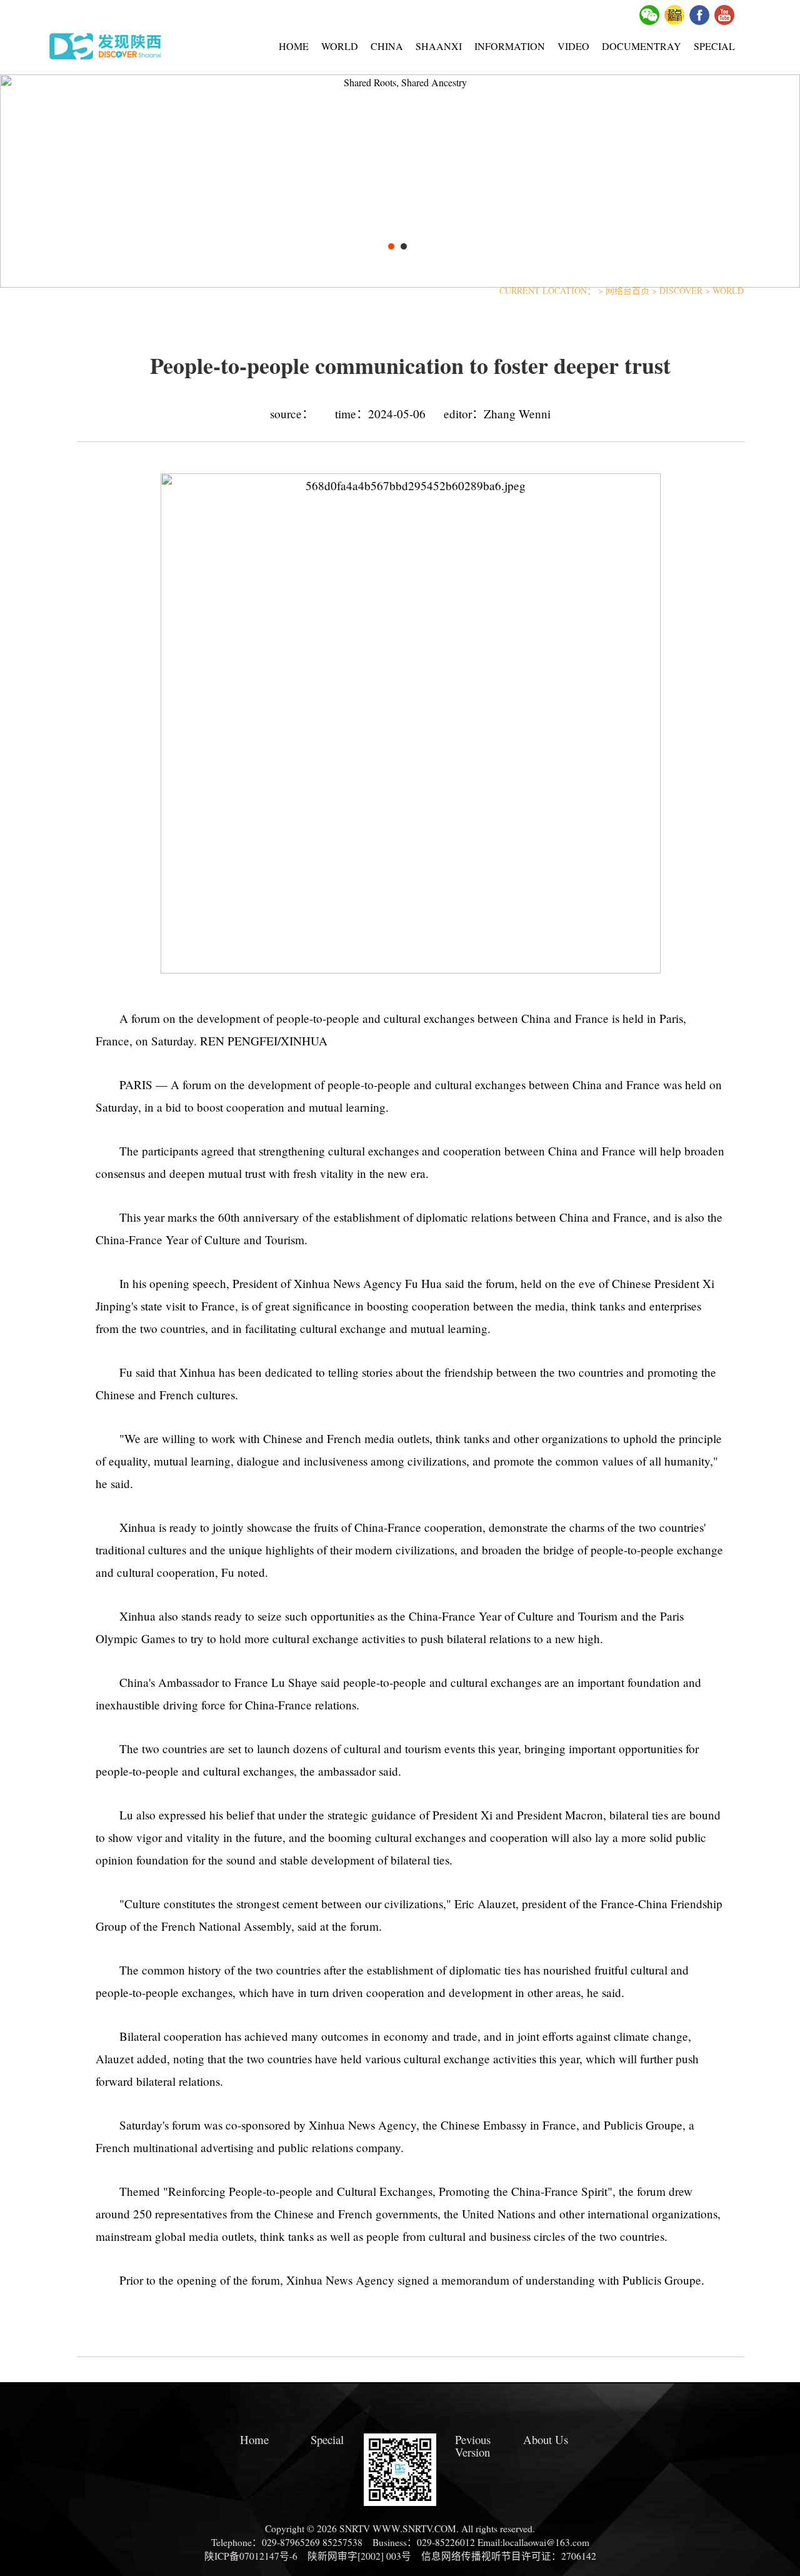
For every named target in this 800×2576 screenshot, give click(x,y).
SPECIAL (714, 46)
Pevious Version (473, 2446)
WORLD (340, 46)
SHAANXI (439, 46)
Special (327, 2440)
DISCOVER (681, 290)
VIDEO (573, 46)
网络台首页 (627, 290)
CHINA (387, 46)
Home (254, 2440)
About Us (546, 2440)
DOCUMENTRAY (642, 46)
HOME (294, 46)
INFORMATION (510, 46)
